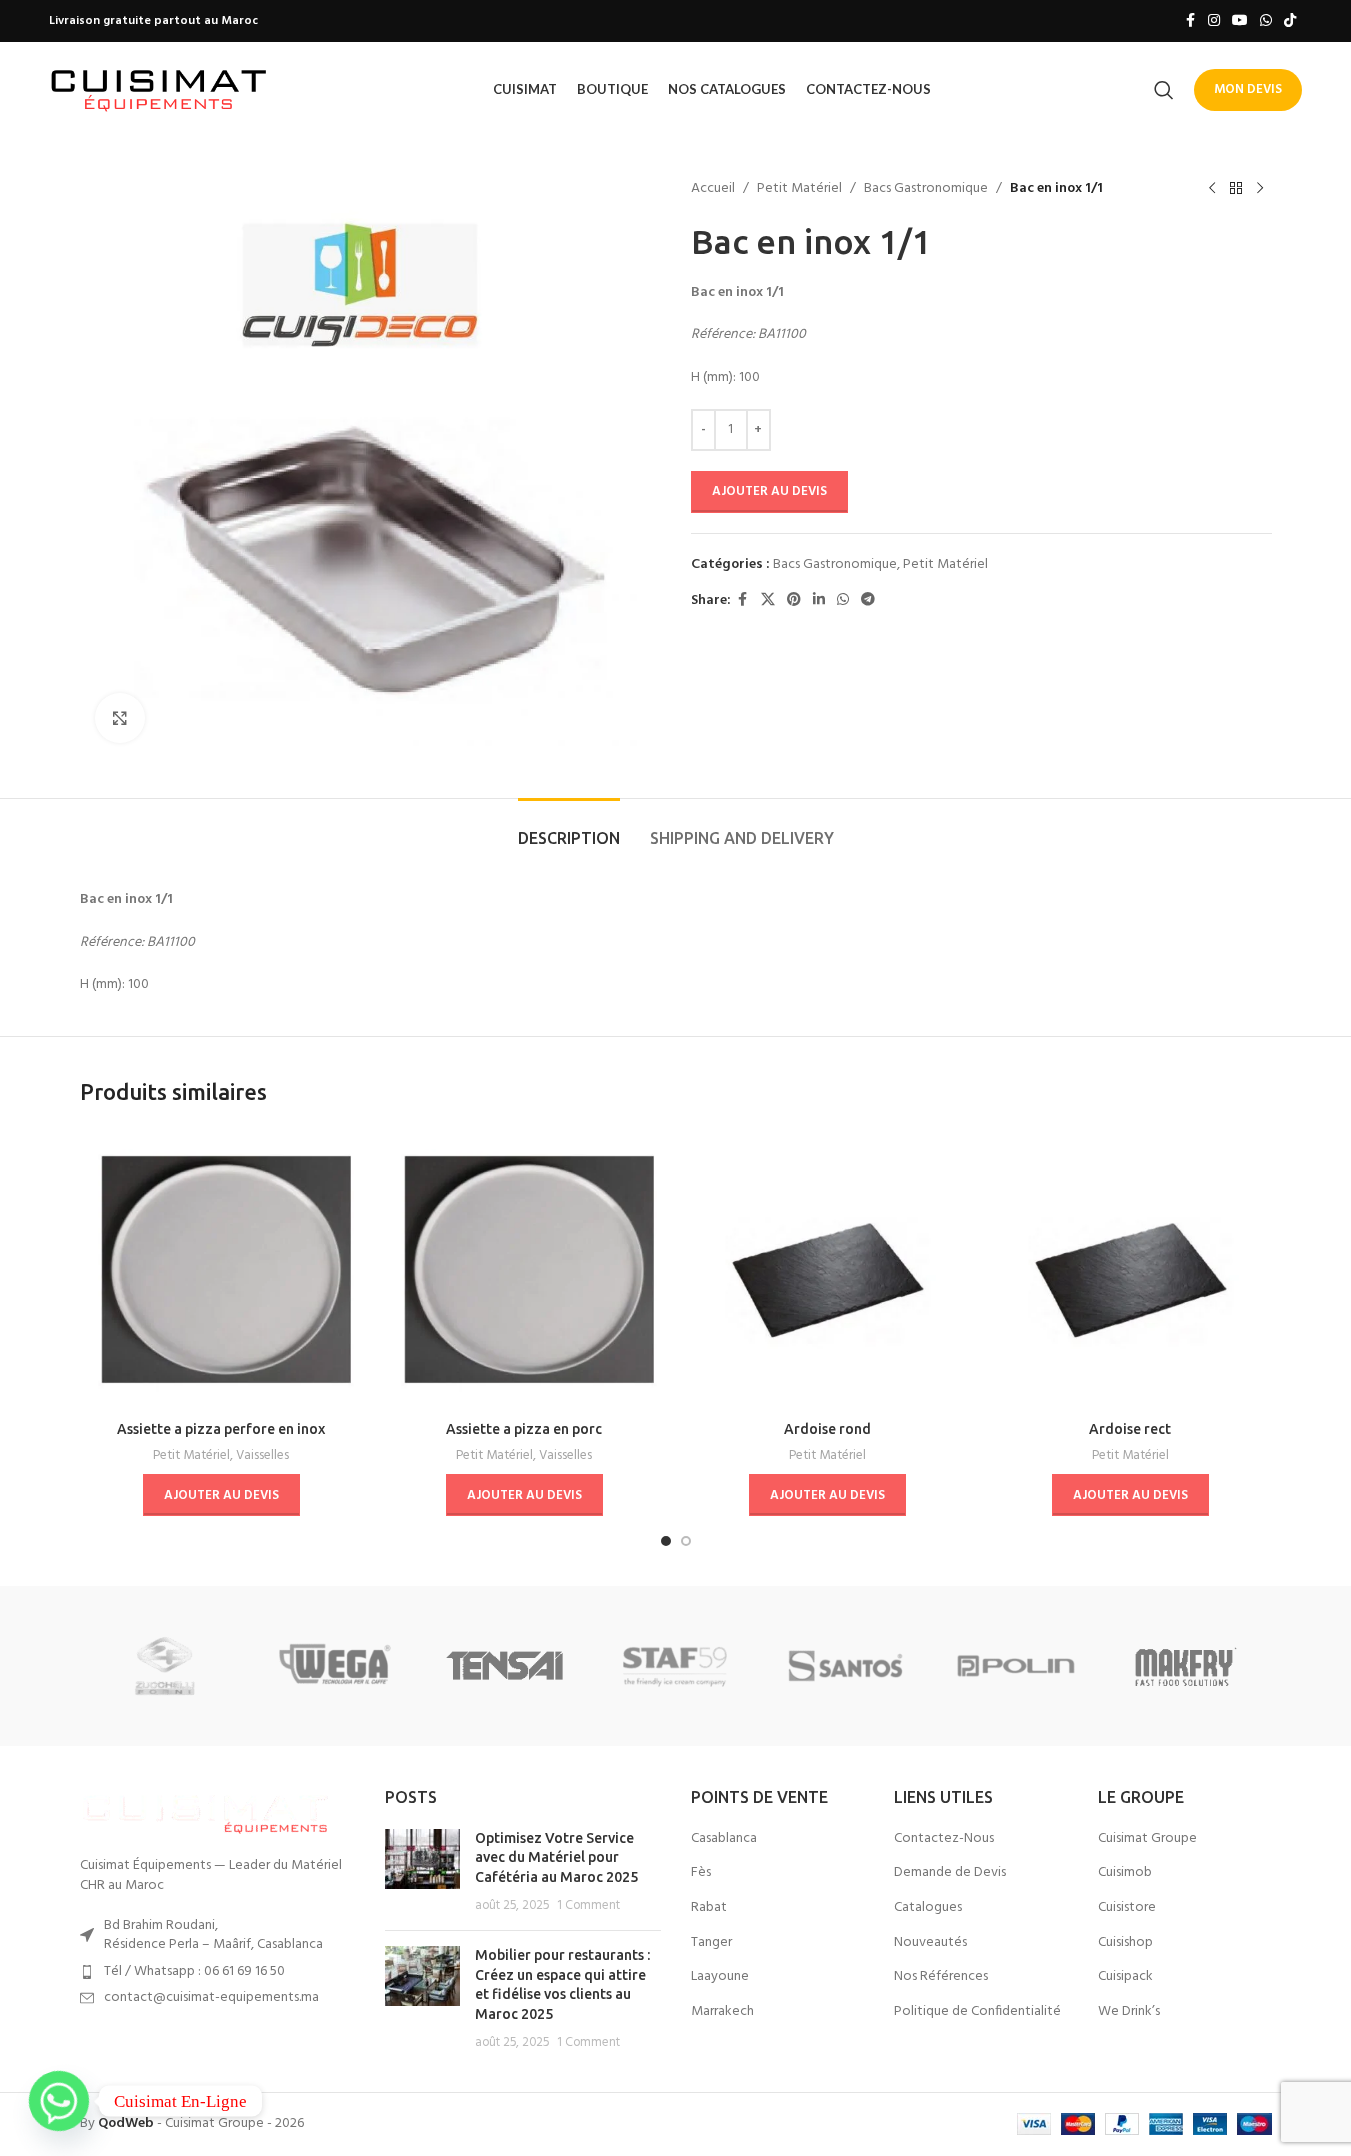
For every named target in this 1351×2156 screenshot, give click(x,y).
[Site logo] (159, 89)
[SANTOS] (846, 1666)
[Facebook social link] (1190, 21)
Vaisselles (262, 1455)
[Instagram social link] (1214, 21)
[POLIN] (1016, 1666)
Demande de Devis (950, 1873)
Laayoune (720, 1977)
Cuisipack (1125, 1977)
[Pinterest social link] (794, 600)
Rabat (709, 1908)
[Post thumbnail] (422, 1872)
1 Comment (588, 1906)
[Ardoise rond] (827, 1269)
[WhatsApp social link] (1266, 21)
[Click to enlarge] (120, 718)
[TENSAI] (505, 1666)
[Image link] (205, 1811)
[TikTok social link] (1290, 21)
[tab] (569, 828)
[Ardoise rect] (1130, 1269)
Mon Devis (1248, 89)
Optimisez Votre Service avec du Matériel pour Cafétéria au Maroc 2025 (556, 1857)
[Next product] (1260, 189)
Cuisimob (1125, 1873)
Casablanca (724, 1839)
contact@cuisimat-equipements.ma (211, 1997)
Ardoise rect (1130, 1429)
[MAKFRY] (1186, 1666)
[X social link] (768, 600)
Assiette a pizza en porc (524, 1429)
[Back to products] (1236, 189)
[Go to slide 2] (686, 1541)
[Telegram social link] (868, 600)
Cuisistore (1127, 1908)
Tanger (711, 1943)
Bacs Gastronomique (926, 189)
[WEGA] (335, 1666)
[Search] (1164, 90)
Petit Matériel (799, 189)
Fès (701, 1873)
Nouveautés (930, 1943)
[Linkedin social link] (819, 600)
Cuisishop (1125, 1943)
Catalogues (928, 1908)
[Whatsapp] (59, 2101)
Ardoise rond (827, 1429)
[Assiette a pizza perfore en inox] (221, 1269)
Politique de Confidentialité (977, 2012)
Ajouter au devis (769, 491)
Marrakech (722, 2012)
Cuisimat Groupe (1147, 1839)
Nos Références (941, 1977)
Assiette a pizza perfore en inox (221, 1429)
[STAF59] (675, 1666)
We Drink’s (1129, 2012)
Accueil (713, 189)
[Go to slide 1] (666, 1541)
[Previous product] (1212, 189)
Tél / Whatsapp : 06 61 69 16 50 (194, 1971)
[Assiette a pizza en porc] (524, 1269)
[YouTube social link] (1240, 21)
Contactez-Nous (944, 1839)
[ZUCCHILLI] (165, 1666)
